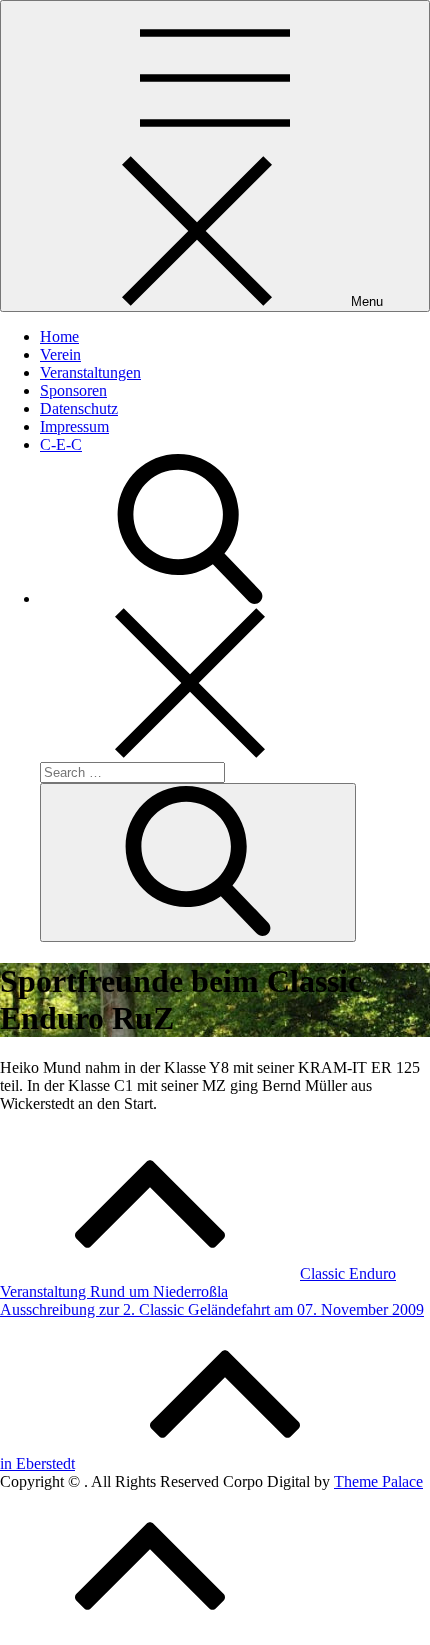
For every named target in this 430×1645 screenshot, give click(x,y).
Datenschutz (79, 408)
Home (59, 336)
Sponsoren (73, 390)
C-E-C (61, 444)
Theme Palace (378, 1481)
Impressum (74, 426)
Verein (60, 354)
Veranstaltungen (90, 372)
